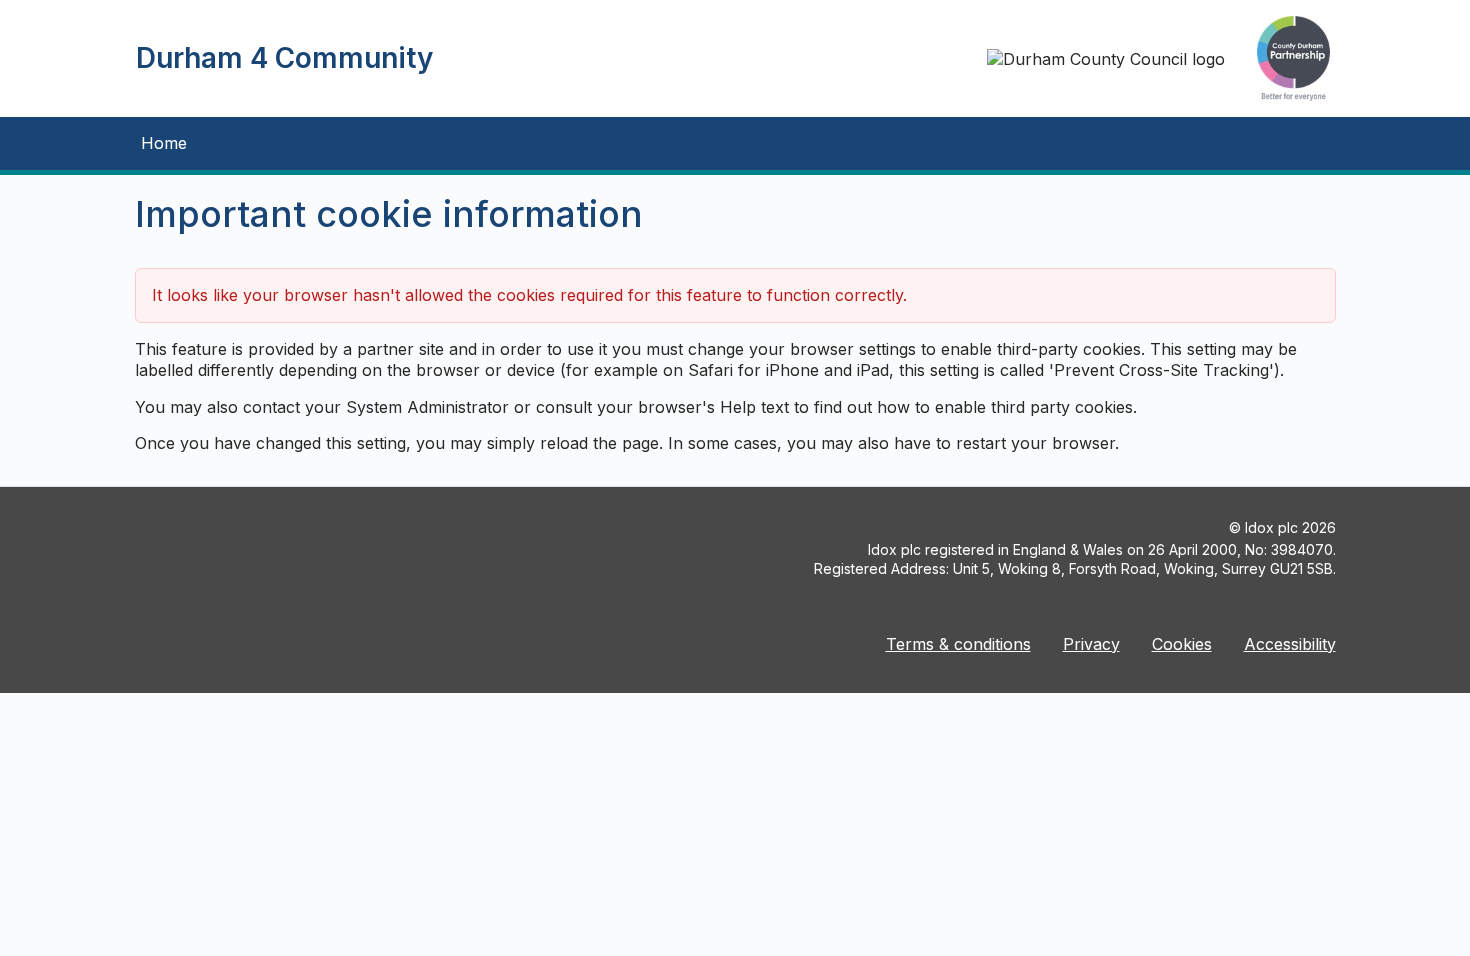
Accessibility (1290, 644)
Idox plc (1271, 527)
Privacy (1091, 644)
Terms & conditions (958, 644)
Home (164, 143)
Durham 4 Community (284, 58)
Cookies (1182, 644)
